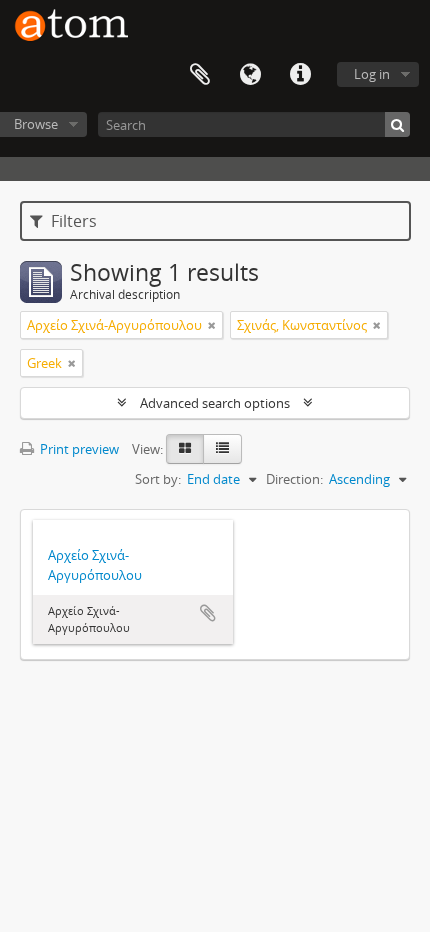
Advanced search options (215, 403)
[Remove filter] (212, 325)
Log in (372, 74)
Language (250, 75)
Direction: (294, 479)
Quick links (300, 75)
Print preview (78, 449)
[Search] (397, 124)
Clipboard (200, 75)
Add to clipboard (208, 613)
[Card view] (185, 449)
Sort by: (158, 479)
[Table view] (222, 449)
